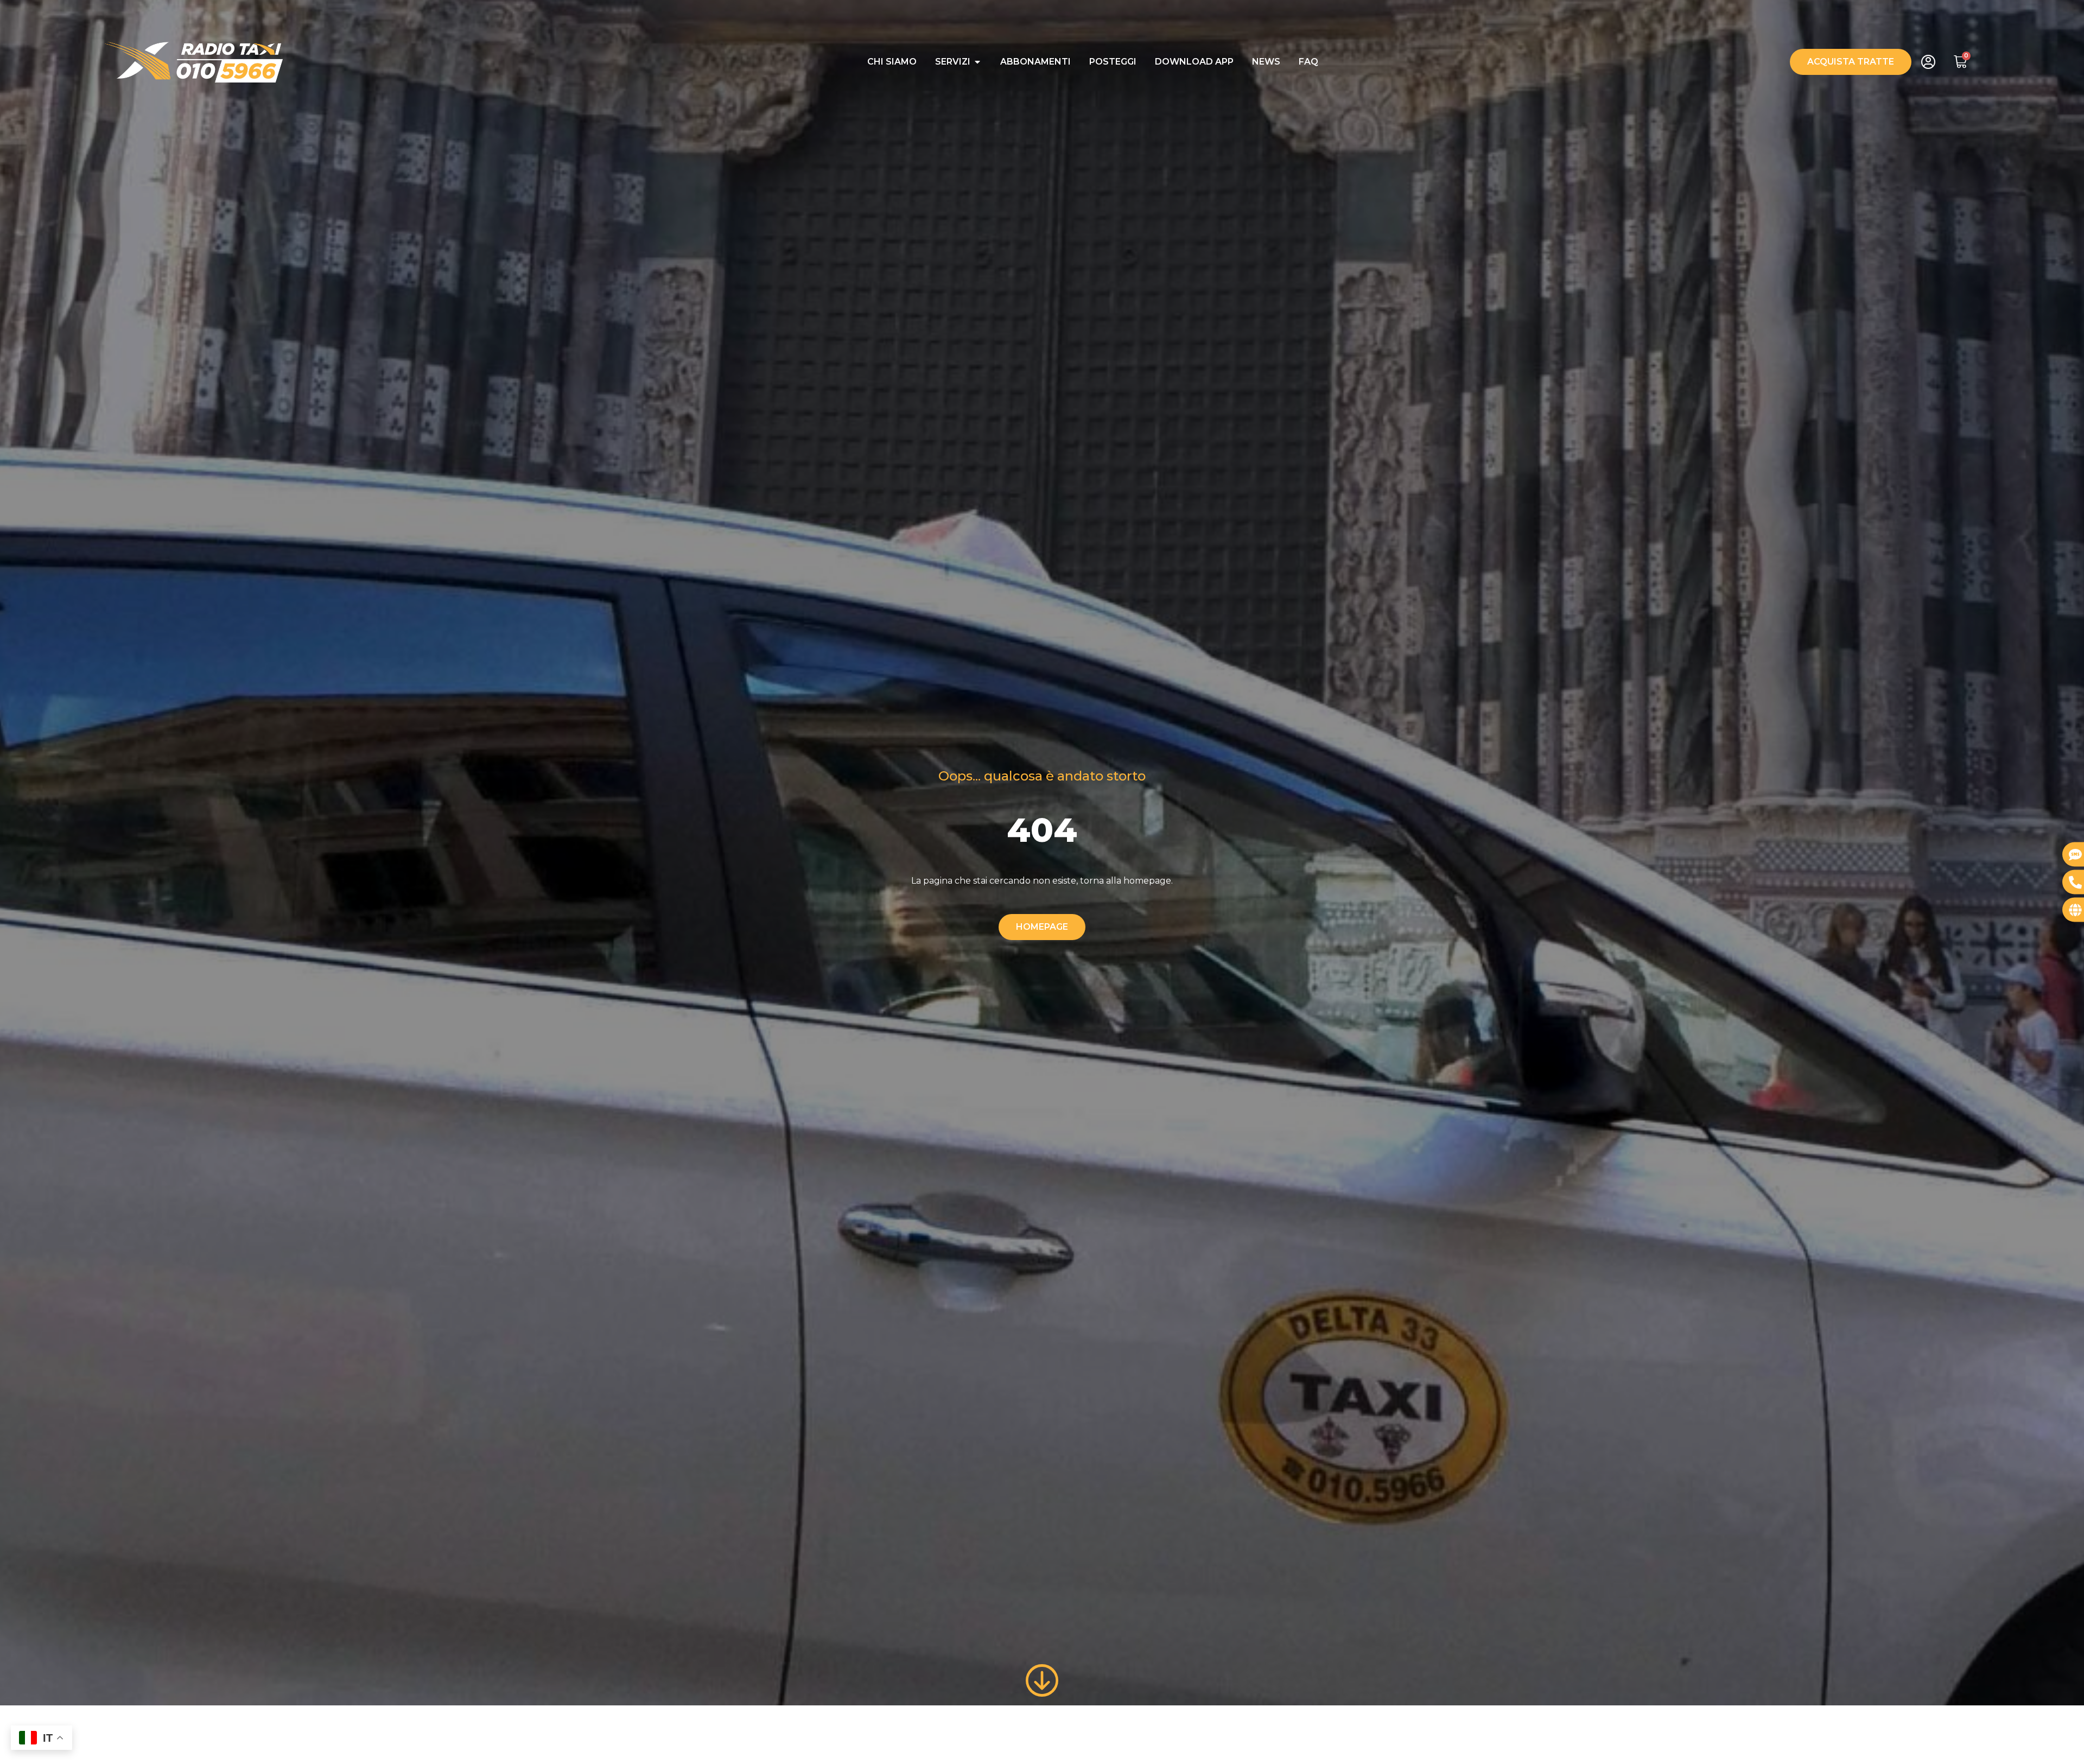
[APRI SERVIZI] (977, 62)
